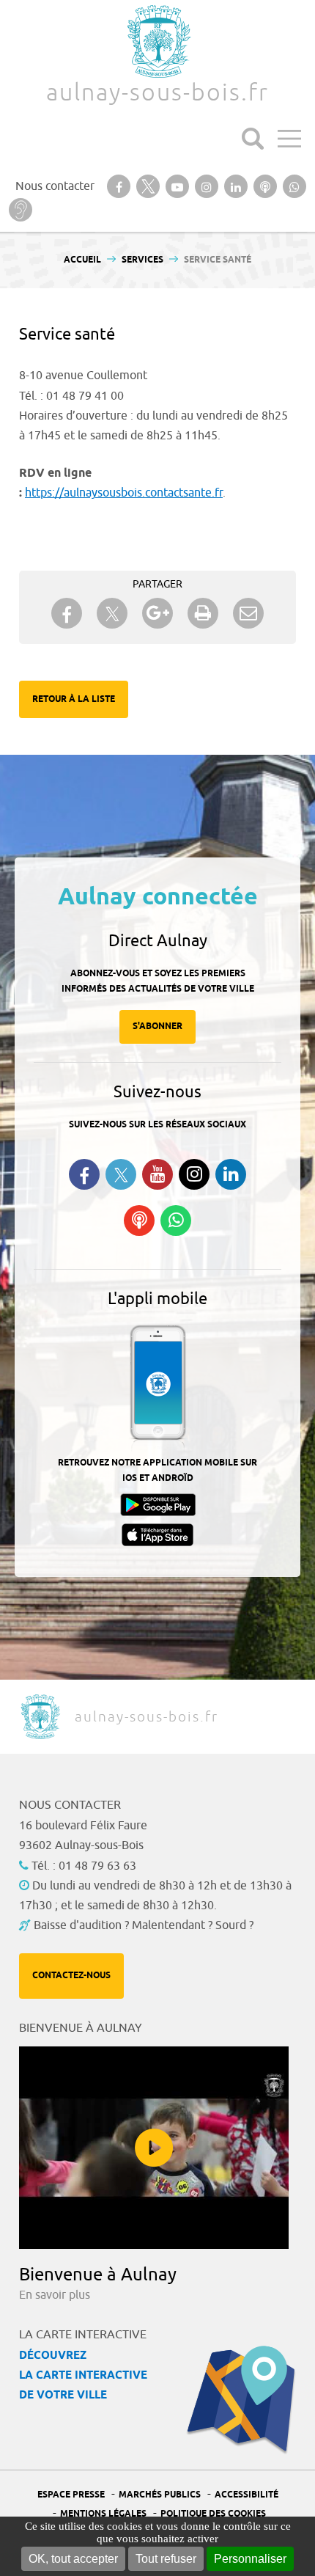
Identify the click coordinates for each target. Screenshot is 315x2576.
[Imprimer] (203, 613)
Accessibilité (247, 2495)
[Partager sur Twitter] (112, 614)
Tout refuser (166, 2559)
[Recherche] (253, 139)
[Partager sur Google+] (157, 613)
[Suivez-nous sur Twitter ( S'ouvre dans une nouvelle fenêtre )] (121, 1175)
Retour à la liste (74, 699)
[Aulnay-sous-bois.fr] (157, 41)
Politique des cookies (213, 2514)
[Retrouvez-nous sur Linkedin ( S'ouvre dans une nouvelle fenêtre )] (231, 1174)
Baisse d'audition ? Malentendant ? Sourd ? (144, 1925)
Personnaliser (250, 2559)
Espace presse (71, 2495)
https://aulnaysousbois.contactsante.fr (124, 493)
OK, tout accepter (73, 2559)
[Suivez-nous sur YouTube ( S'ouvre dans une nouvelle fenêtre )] (157, 1174)
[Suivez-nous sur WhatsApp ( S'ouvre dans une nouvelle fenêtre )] (176, 1221)
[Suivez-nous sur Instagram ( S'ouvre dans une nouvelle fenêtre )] (194, 1174)
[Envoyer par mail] (248, 613)
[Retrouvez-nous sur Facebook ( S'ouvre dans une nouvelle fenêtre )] (84, 1174)
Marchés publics (160, 2495)
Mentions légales (103, 2514)
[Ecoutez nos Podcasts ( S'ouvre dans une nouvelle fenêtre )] (139, 1221)
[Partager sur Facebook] (67, 613)
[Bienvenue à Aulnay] (154, 2148)
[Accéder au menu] (289, 139)
